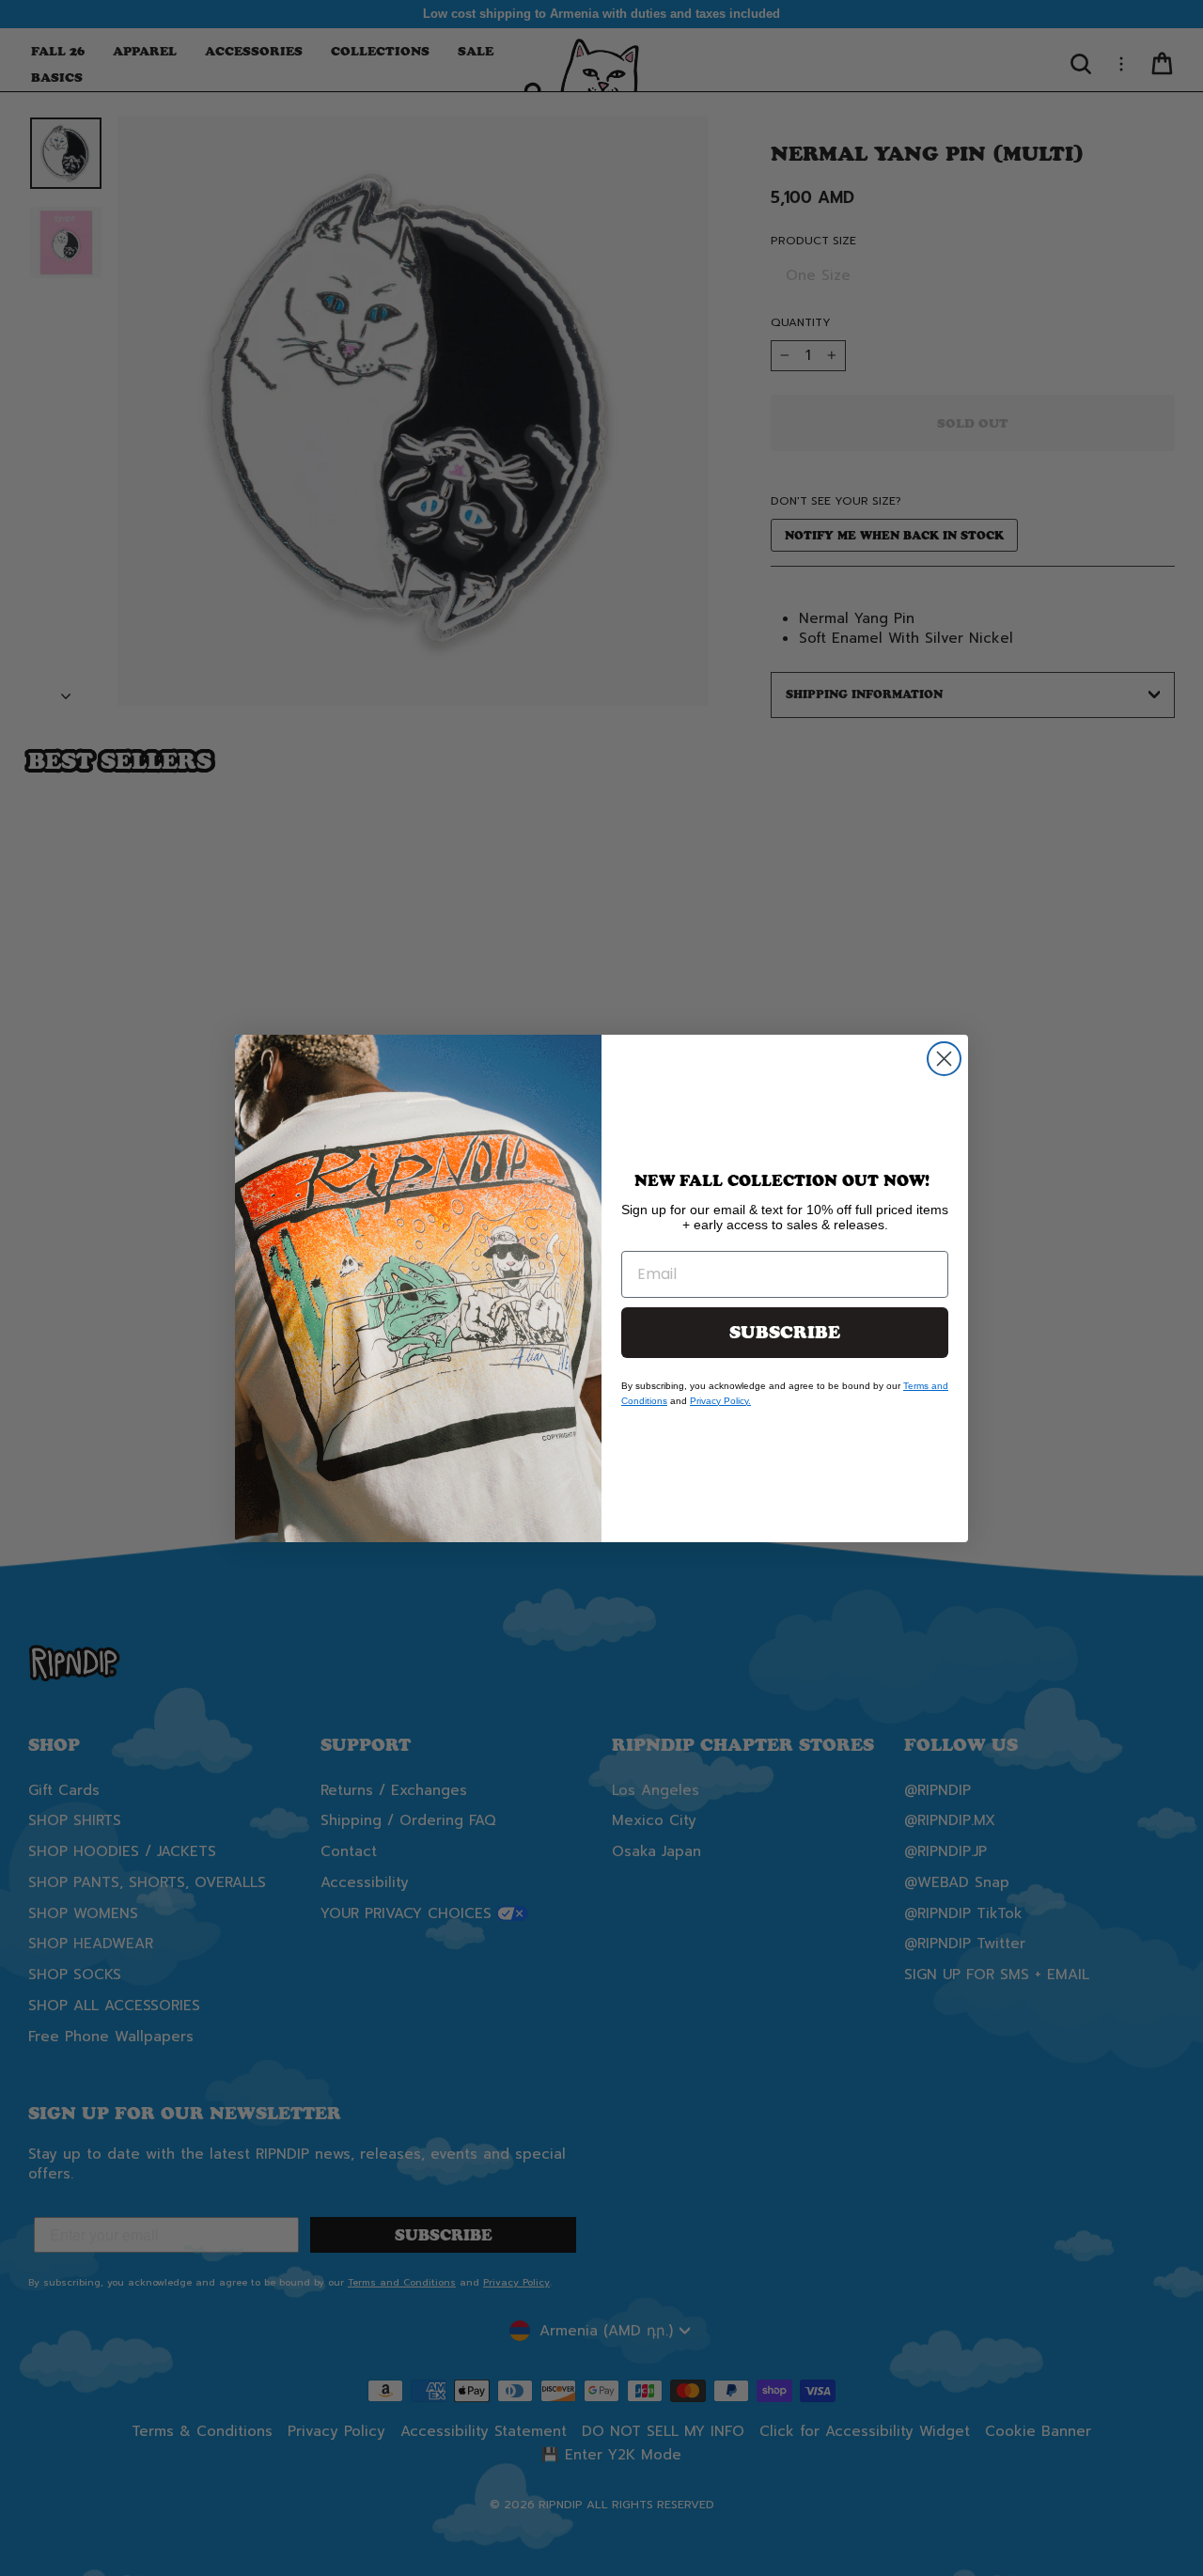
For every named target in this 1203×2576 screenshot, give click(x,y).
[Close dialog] (944, 1059)
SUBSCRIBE (785, 1333)
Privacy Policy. (720, 1401)
